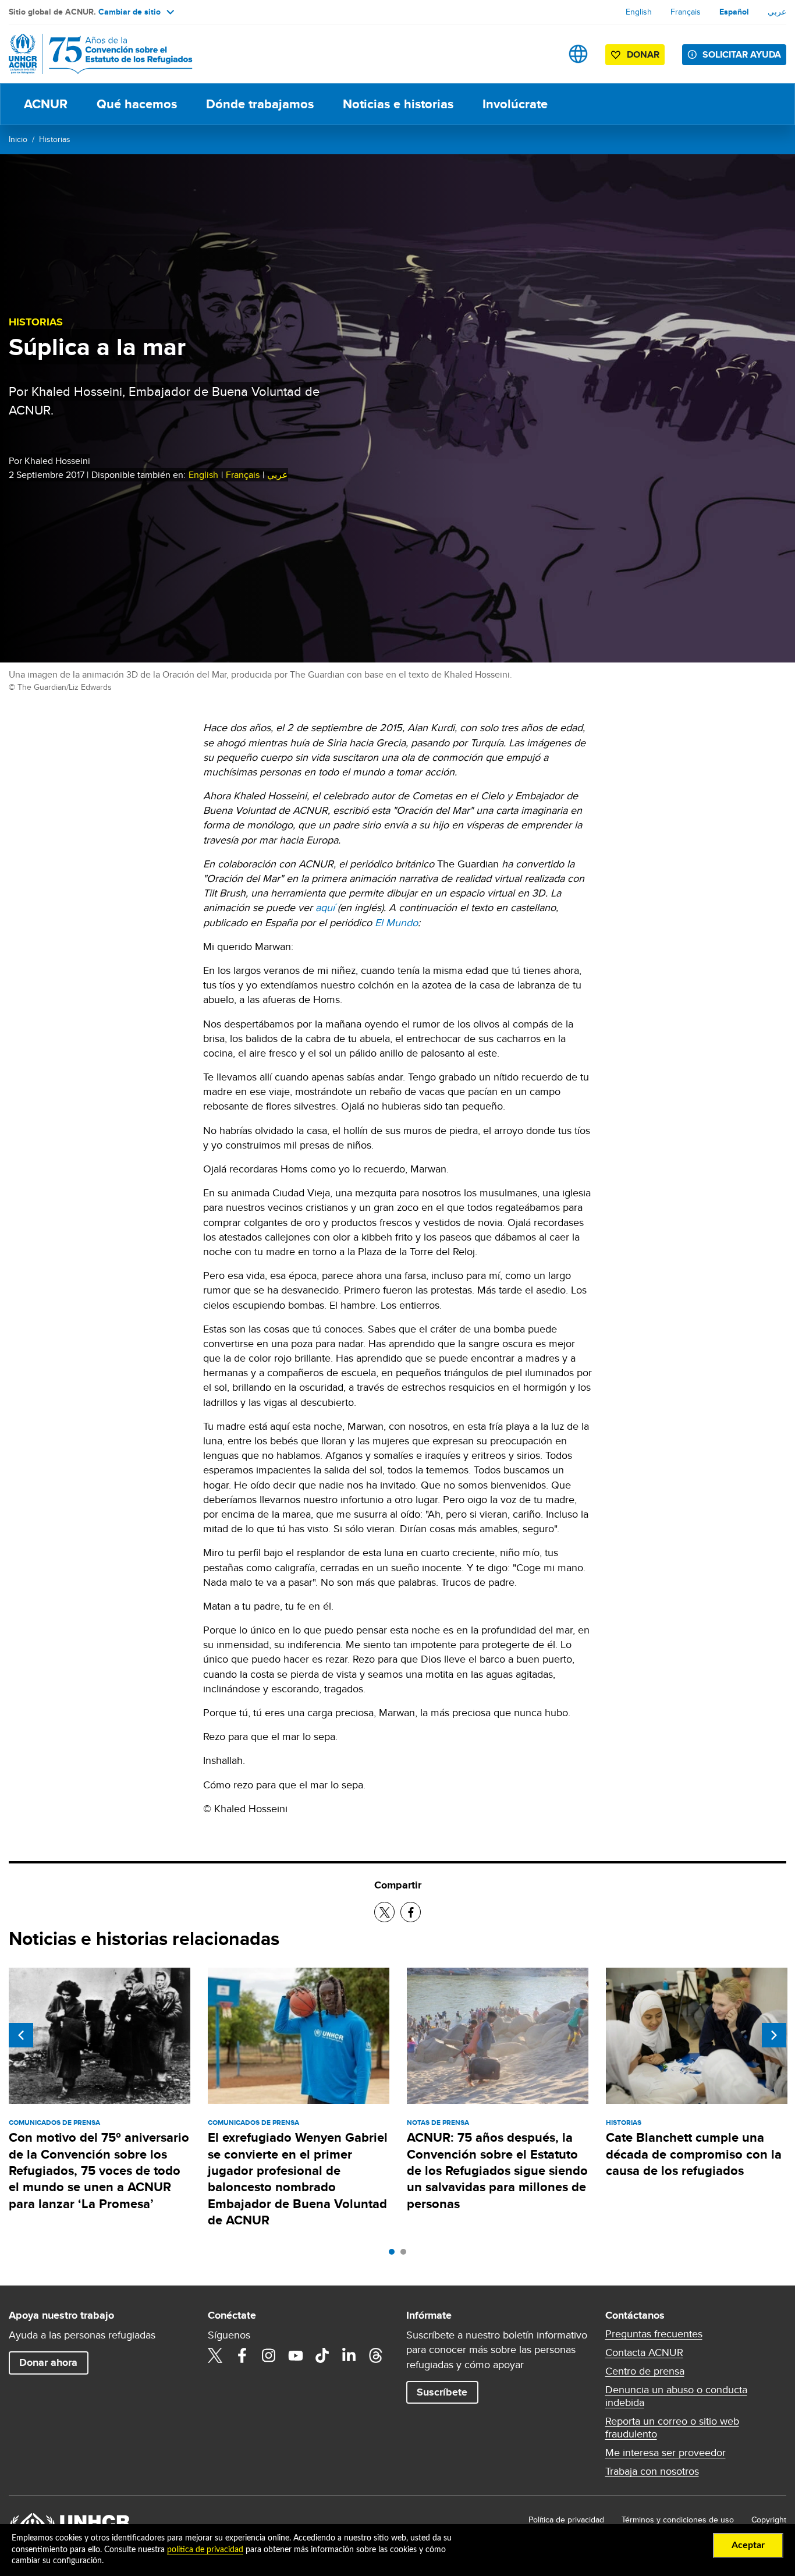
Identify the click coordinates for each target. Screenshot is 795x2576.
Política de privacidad (566, 2520)
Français (686, 12)
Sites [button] (578, 54)
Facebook (242, 2355)
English (639, 12)
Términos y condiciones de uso (678, 2520)
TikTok (322, 2355)
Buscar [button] (542, 54)
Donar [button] (643, 54)
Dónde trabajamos (260, 104)
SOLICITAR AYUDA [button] (742, 54)
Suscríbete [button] (442, 2392)
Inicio (18, 139)
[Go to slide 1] (395, 2255)
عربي (777, 12)
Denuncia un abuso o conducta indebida (676, 2396)
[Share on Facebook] (411, 1912)
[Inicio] (90, 54)
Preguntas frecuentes (654, 2334)
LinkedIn (349, 2355)
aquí (325, 907)
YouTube (296, 2355)
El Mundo (396, 922)
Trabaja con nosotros (652, 2471)
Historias (55, 139)
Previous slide (21, 2035)
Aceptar (748, 2545)
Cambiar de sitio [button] (129, 12)
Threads (376, 2355)
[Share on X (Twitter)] (384, 1912)
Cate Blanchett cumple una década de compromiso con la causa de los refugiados (694, 2154)
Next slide (774, 2035)
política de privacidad (205, 2550)
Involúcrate (515, 104)
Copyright (769, 2520)
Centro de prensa (645, 2371)
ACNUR (46, 104)
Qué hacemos (137, 104)
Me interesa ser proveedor (666, 2453)
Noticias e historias (398, 104)
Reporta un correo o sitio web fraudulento (672, 2428)
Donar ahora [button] (48, 2362)
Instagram (269, 2355)
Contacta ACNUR (644, 2352)
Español (734, 12)
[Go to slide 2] (406, 2255)
